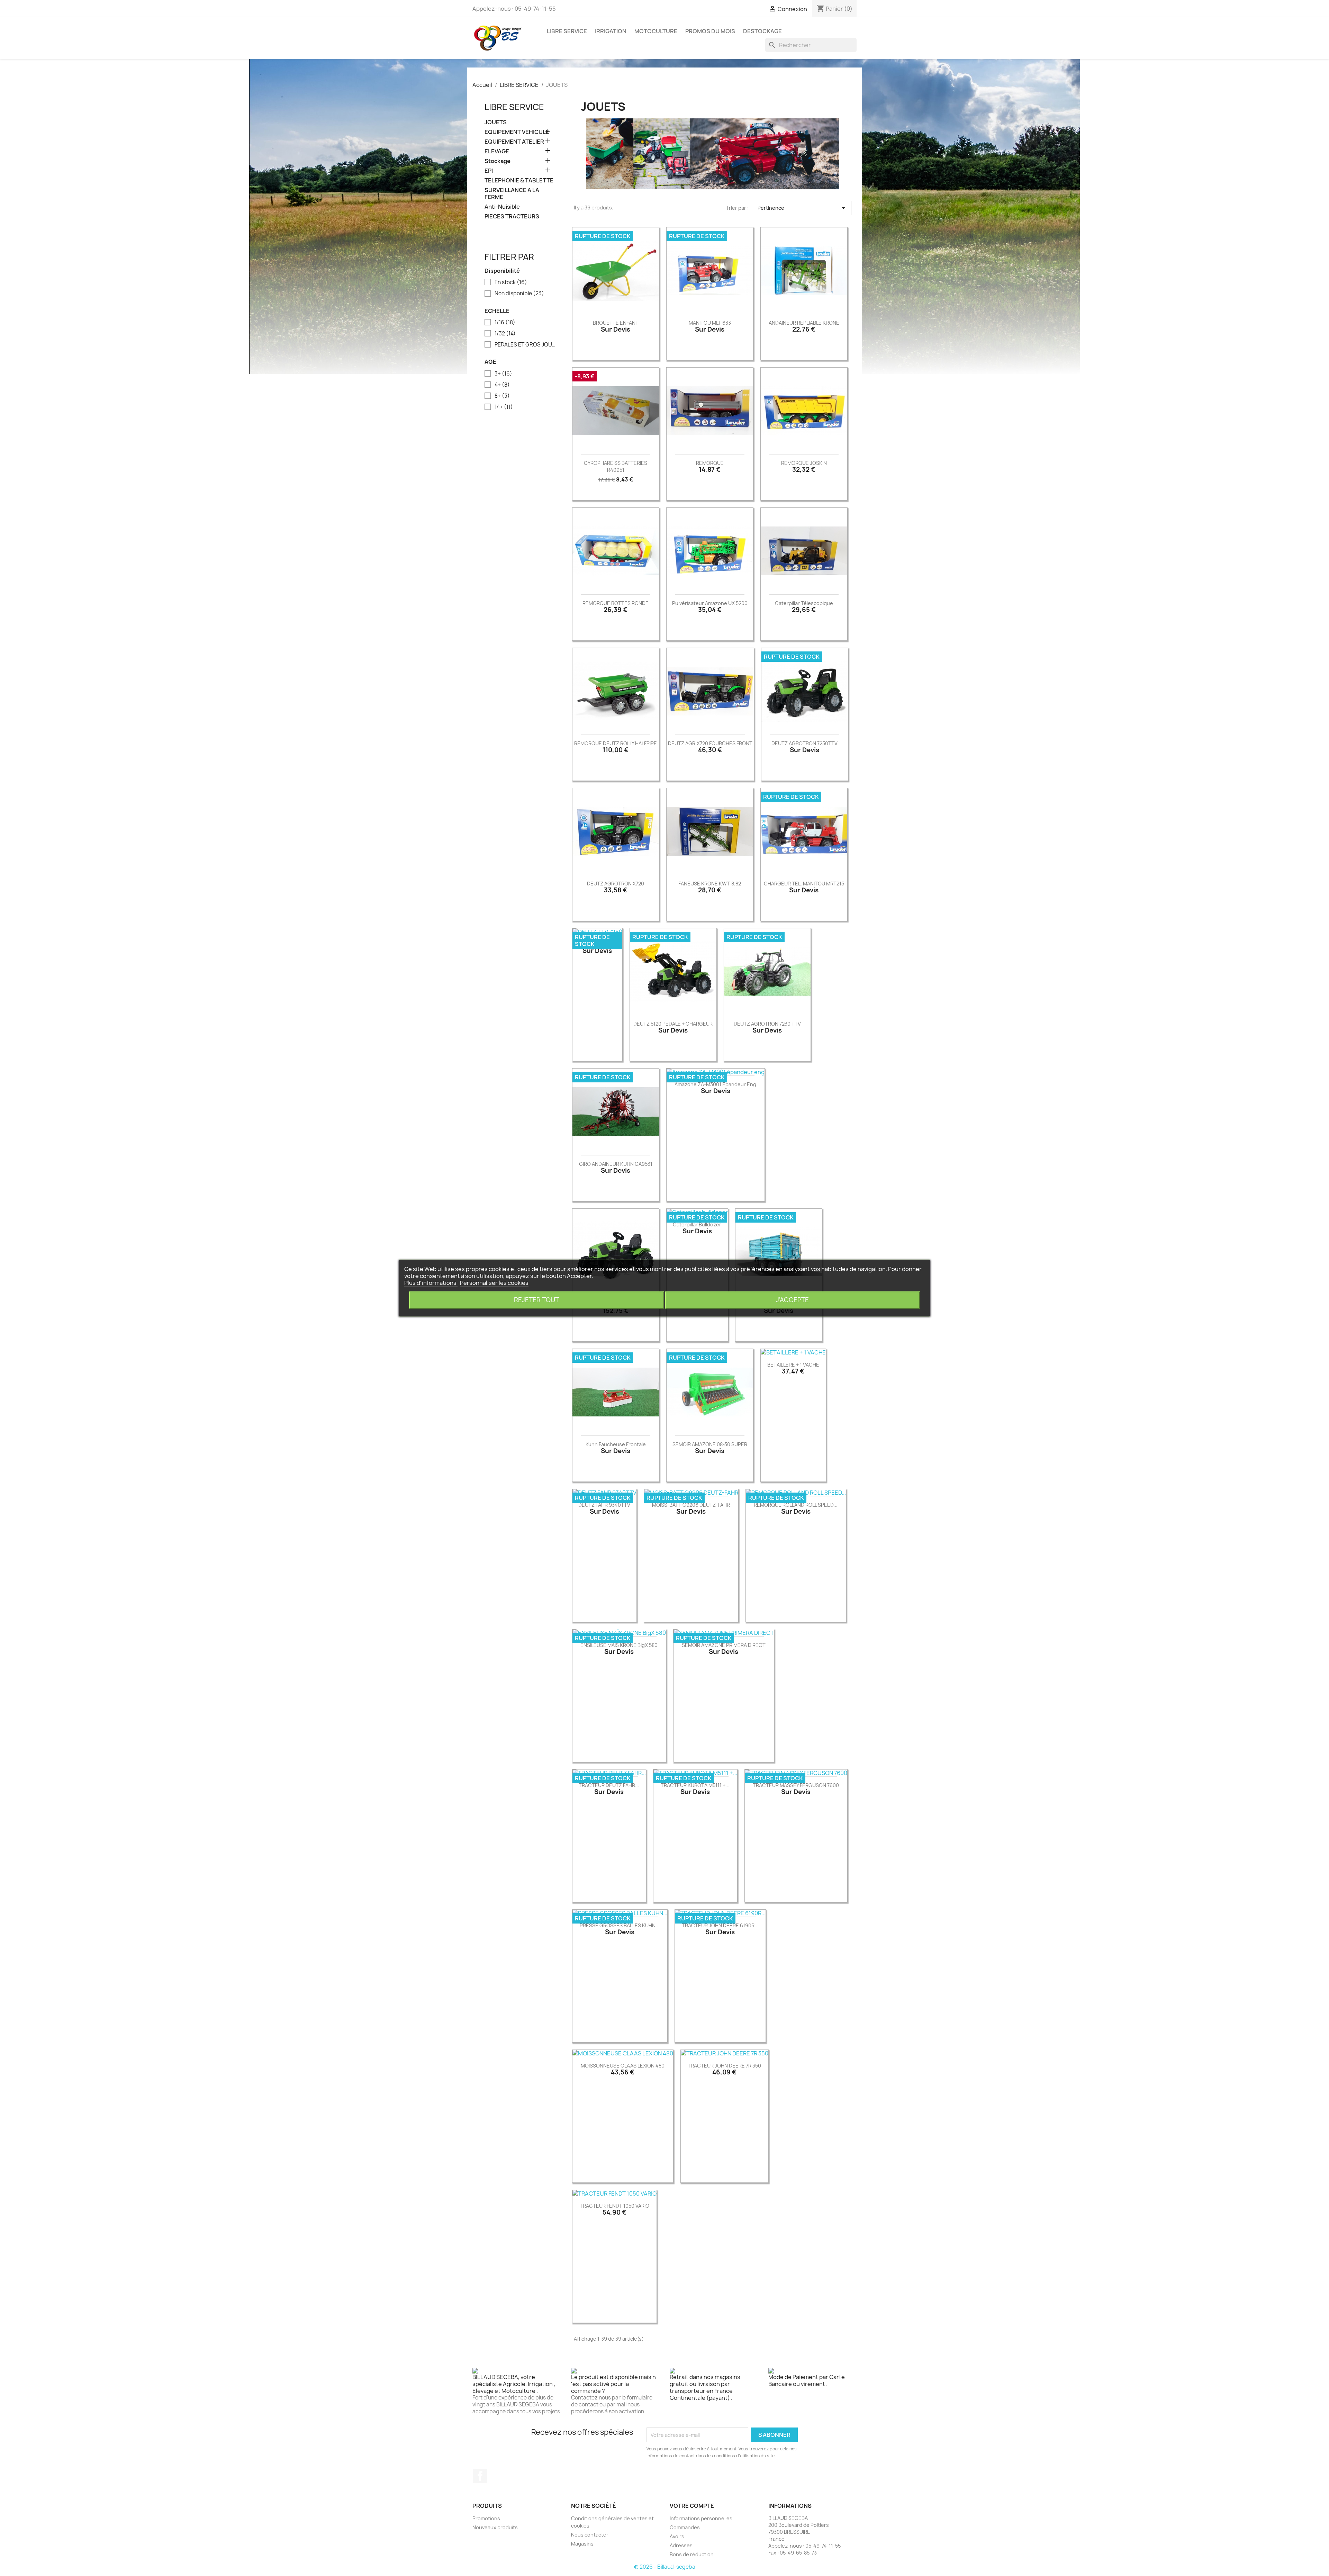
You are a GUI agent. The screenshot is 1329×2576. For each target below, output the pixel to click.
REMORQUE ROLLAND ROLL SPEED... (796, 1505)
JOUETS (496, 122)
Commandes (685, 2527)
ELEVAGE (497, 151)
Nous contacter (590, 2535)
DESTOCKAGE (762, 31)
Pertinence (803, 208)
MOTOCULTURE (656, 31)
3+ (503, 374)
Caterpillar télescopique (804, 603)
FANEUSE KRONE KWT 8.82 (710, 884)
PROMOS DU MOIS (710, 31)
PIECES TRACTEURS (512, 217)
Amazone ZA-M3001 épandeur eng (715, 1084)
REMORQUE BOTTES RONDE (616, 603)
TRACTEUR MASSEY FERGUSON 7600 (796, 1785)
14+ (504, 407)
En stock (511, 282)
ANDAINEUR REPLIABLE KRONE (804, 323)
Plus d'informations (431, 1283)
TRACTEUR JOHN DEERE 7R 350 (724, 2066)
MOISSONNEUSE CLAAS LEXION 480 (623, 2066)
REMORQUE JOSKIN (804, 463)
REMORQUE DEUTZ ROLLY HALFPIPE (616, 743)
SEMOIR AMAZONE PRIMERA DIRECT (724, 1645)
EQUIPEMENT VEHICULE (517, 132)
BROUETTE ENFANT (616, 323)
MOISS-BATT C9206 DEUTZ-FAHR (691, 1505)
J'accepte (792, 1300)
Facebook (480, 2476)
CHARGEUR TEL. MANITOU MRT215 (804, 884)
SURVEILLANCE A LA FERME (512, 194)
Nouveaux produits (495, 2527)
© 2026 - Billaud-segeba (665, 2567)
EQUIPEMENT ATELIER (514, 142)
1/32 (505, 334)
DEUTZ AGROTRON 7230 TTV (767, 1024)
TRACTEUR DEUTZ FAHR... (609, 1785)
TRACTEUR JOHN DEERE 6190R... (720, 1925)
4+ (502, 385)
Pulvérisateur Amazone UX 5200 (710, 603)
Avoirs (677, 2536)
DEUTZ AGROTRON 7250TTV (804, 743)
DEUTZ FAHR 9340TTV (604, 1505)
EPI (489, 171)
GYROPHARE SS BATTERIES (616, 463)
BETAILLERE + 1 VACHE (793, 1365)
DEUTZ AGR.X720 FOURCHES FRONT (710, 743)
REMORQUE (710, 463)
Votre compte (692, 2506)
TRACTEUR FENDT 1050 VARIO (614, 2206)
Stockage (498, 161)
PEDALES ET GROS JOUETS (525, 345)
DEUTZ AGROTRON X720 (616, 884)
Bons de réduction (692, 2554)
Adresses (681, 2545)
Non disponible (519, 294)
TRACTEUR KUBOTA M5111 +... (695, 1785)
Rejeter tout (536, 1300)
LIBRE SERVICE (567, 31)
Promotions (486, 2518)
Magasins (582, 2544)
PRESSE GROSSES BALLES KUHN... (620, 1925)
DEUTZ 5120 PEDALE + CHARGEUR (673, 1024)
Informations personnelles (701, 2518)
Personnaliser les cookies (494, 1283)
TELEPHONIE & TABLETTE (519, 181)
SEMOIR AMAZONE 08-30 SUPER (710, 1444)
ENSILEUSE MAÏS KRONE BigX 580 (619, 1645)
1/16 (505, 323)
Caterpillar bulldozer (697, 1224)
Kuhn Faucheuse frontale (616, 1444)
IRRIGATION (611, 31)
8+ (502, 396)
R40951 (616, 470)
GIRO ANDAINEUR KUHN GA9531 (616, 1164)
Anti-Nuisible (502, 207)
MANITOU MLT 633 (710, 323)
